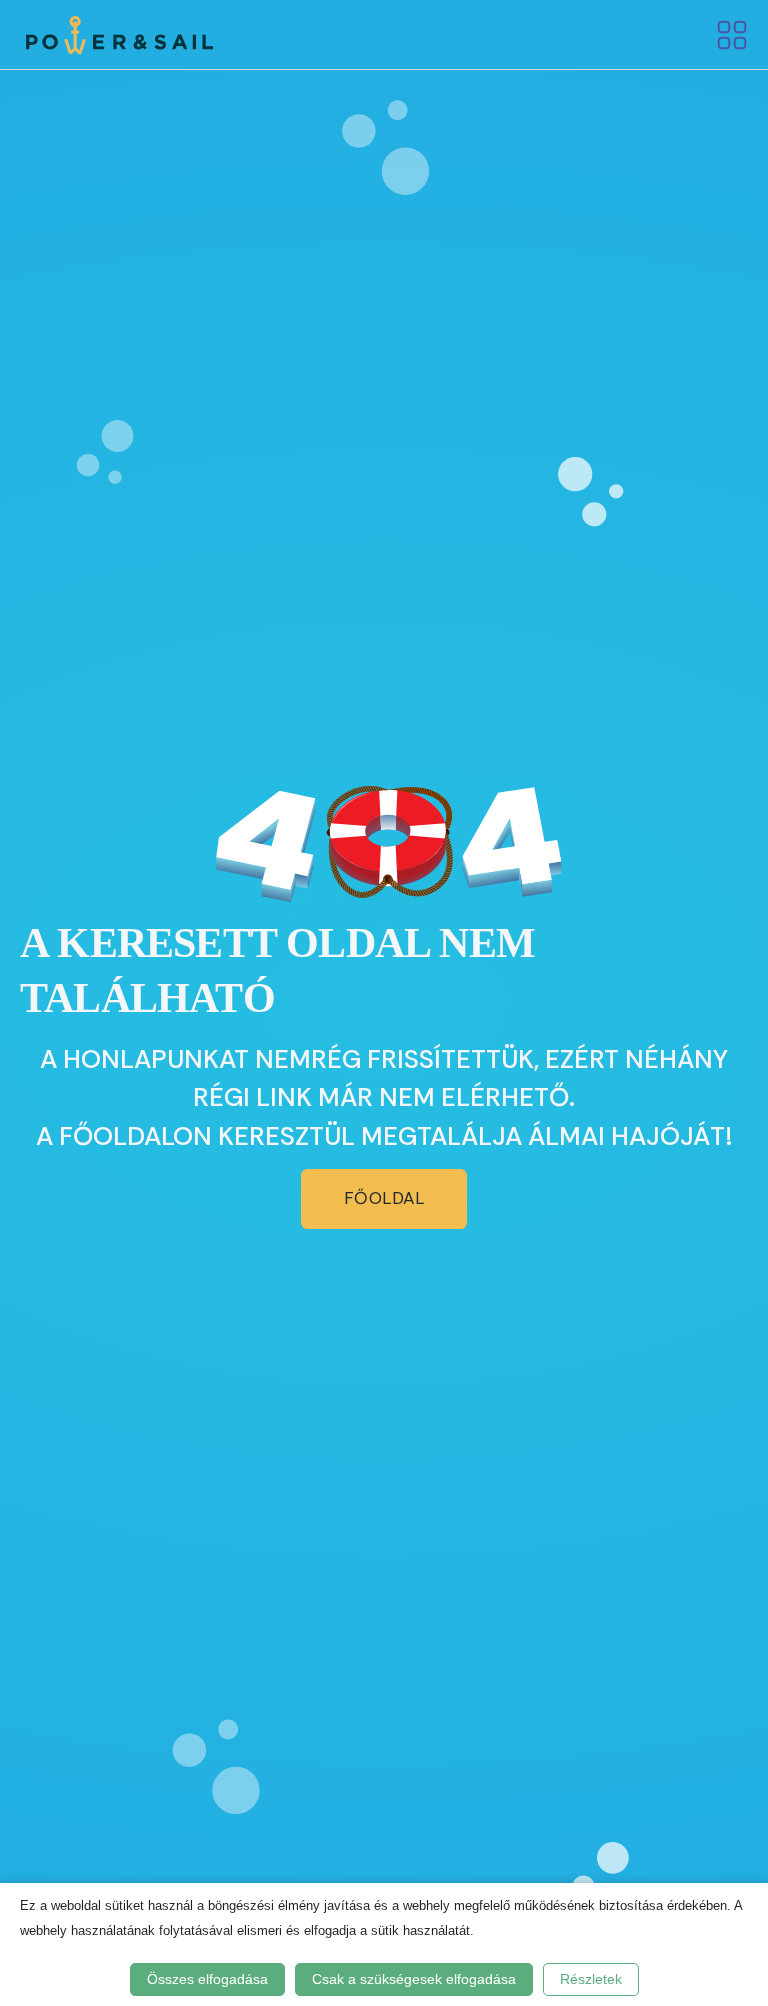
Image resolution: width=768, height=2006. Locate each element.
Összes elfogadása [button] (207, 1979)
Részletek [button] (591, 1979)
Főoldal (384, 1198)
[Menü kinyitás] (732, 35)
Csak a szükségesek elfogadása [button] (414, 1979)
